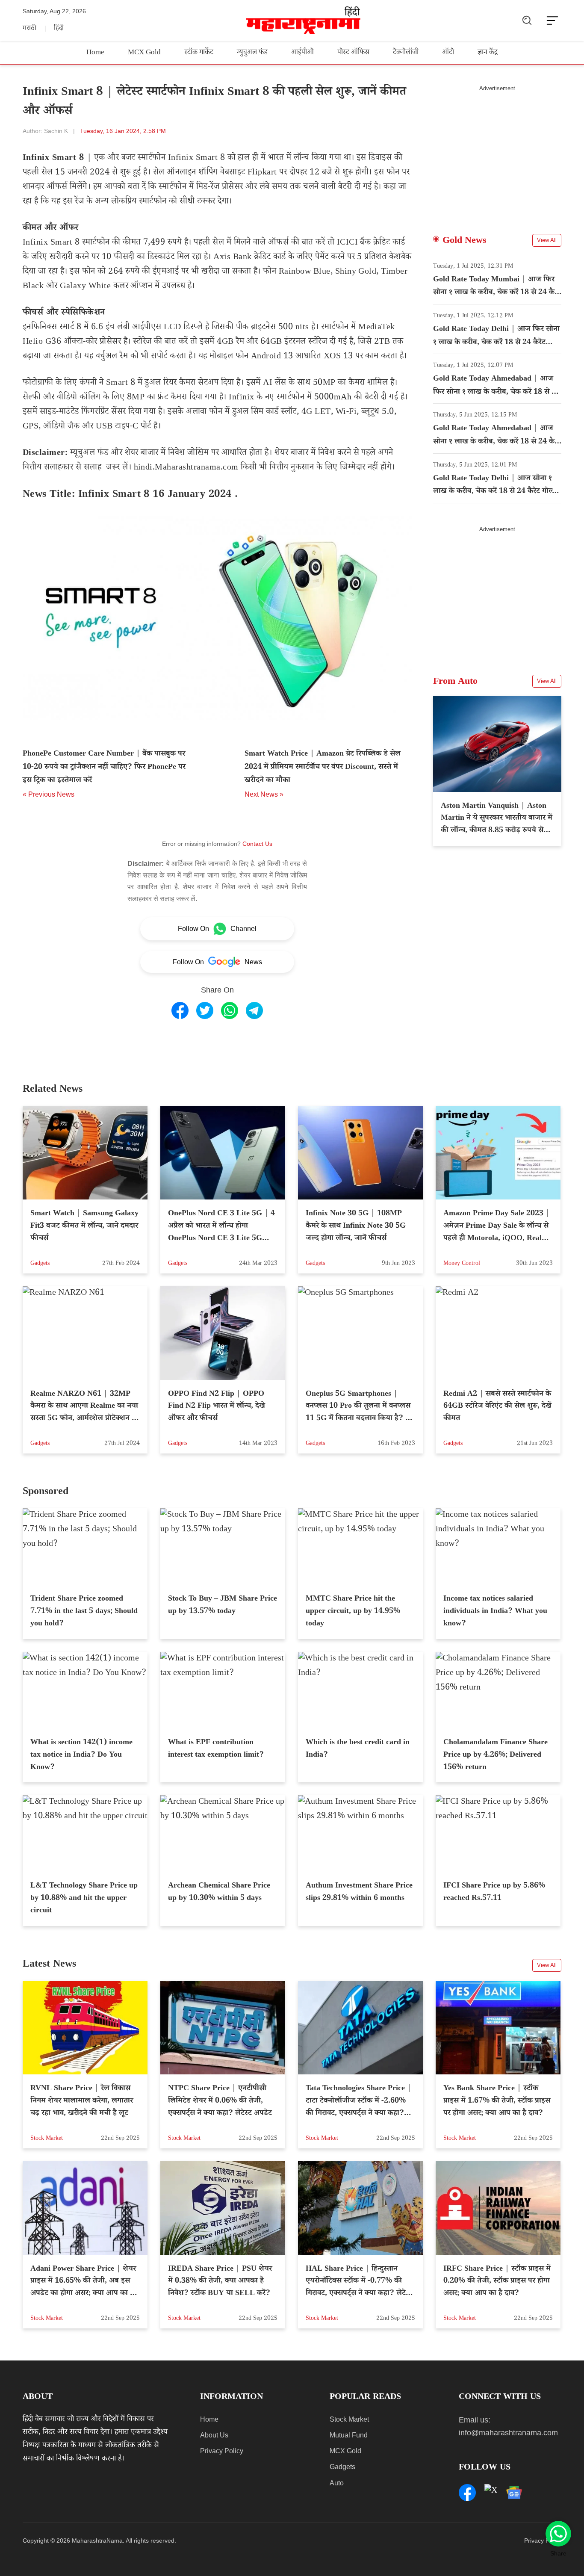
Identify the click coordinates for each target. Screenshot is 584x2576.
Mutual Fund (349, 2435)
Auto (337, 2483)
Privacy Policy (222, 2451)
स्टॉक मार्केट (199, 53)
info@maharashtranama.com (508, 2433)
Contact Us (257, 844)
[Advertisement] (497, 152)
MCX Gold (144, 53)
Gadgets (342, 2467)
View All (547, 240)
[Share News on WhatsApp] (230, 1010)
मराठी (29, 29)
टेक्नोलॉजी (406, 53)
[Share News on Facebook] (180, 1010)
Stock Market (349, 2419)
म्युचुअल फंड (252, 53)
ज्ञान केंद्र (488, 53)
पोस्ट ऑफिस (353, 53)
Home (95, 53)
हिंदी (59, 29)
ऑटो (448, 53)
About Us (214, 2435)
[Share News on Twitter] (205, 1010)
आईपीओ (302, 53)
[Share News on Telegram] (254, 1010)
